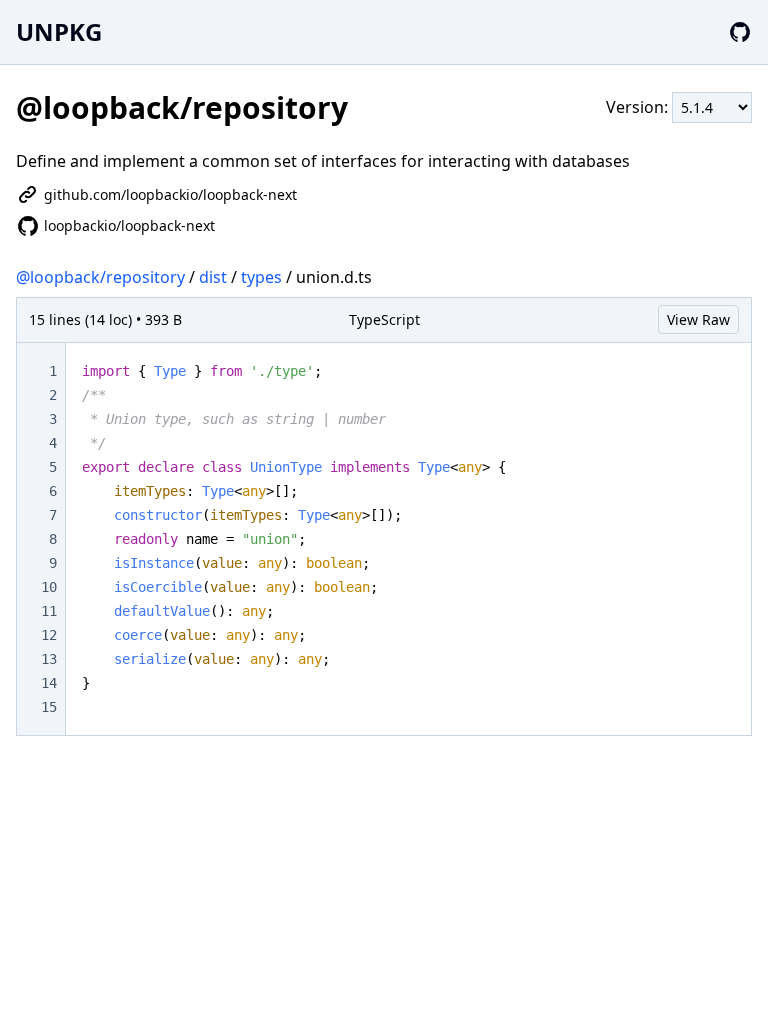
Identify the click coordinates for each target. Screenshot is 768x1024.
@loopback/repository (100, 277)
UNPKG (59, 31)
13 (49, 659)
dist (213, 277)
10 (49, 587)
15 (49, 707)
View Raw (698, 319)
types (261, 277)
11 (49, 611)
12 (49, 635)
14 (49, 683)
